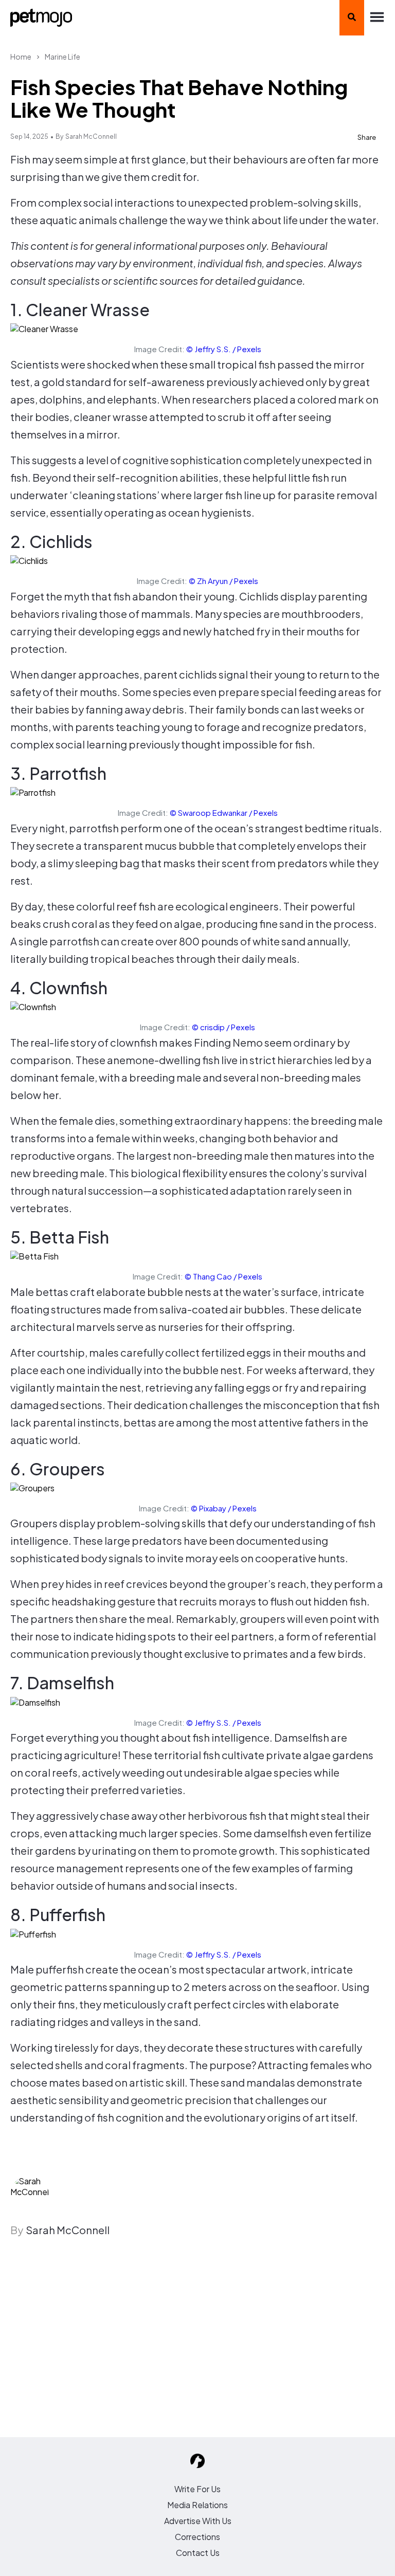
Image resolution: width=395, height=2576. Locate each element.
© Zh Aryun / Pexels (223, 581)
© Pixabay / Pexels (224, 1508)
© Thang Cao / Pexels (223, 1276)
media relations (197, 2505)
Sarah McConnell (91, 136)
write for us (197, 2489)
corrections (197, 2537)
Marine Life (62, 57)
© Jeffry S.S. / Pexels (224, 349)
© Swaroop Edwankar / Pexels (224, 812)
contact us (198, 2553)
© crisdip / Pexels (223, 1027)
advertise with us (198, 2521)
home (21, 57)
